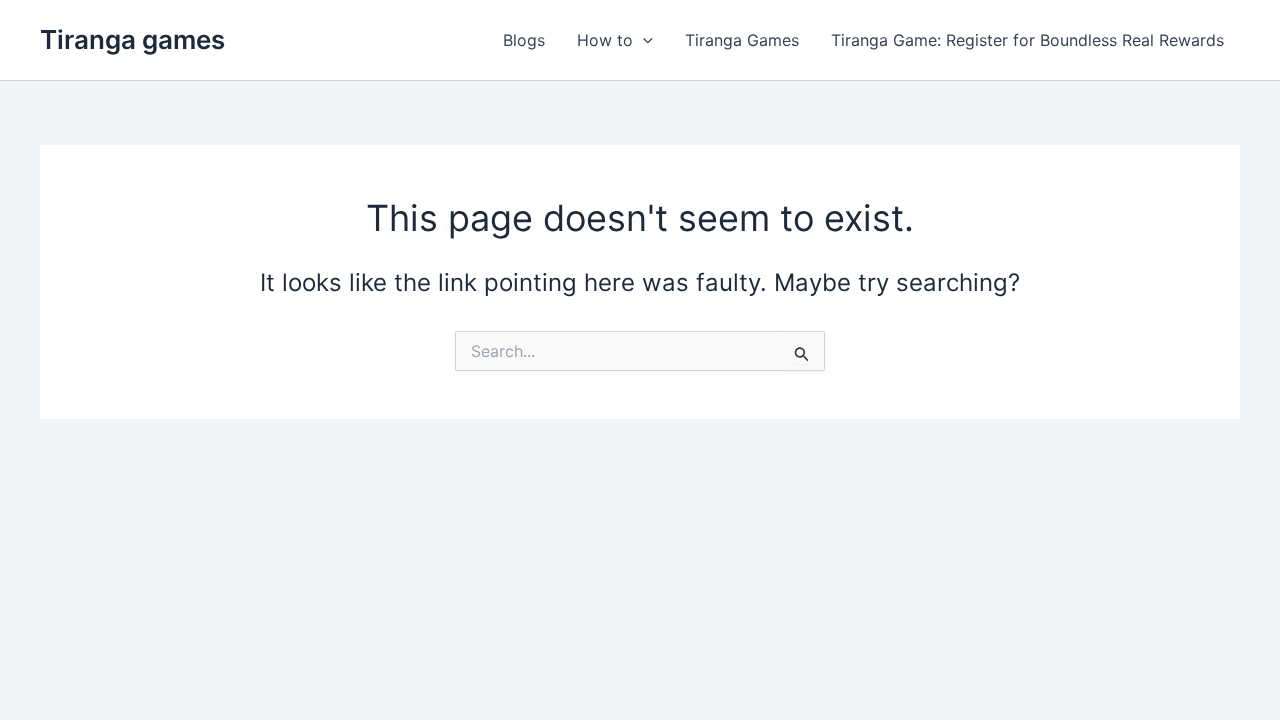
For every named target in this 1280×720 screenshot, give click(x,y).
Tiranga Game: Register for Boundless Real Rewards (1027, 40)
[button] (643, 40)
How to (605, 40)
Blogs (524, 40)
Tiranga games (132, 39)
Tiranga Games (742, 40)
